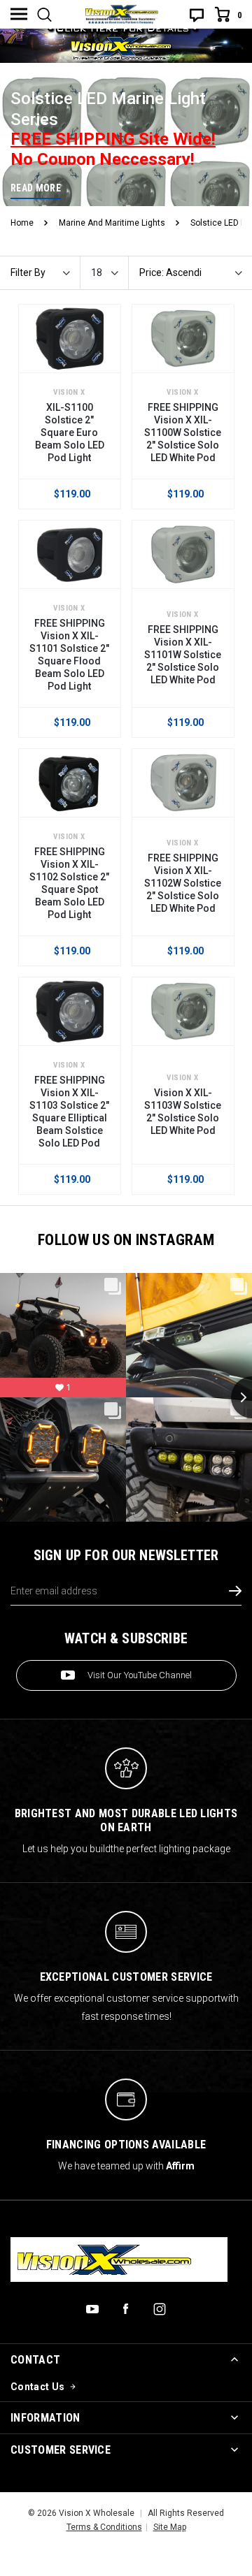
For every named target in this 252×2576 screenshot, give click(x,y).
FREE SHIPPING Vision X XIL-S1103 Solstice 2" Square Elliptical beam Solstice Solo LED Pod (69, 1112)
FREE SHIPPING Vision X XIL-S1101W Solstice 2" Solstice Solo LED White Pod (183, 655)
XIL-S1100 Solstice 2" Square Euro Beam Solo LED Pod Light (70, 432)
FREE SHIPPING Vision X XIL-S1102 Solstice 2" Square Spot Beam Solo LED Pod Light (69, 883)
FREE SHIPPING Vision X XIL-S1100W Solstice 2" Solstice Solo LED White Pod (183, 432)
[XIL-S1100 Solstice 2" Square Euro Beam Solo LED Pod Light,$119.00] (70, 339)
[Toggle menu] (19, 14)
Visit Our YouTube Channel (140, 1675)
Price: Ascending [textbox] (170, 273)
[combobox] (110, 273)
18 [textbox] (97, 273)
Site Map (170, 2527)
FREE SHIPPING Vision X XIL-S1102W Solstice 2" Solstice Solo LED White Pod (183, 883)
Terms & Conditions (104, 2527)
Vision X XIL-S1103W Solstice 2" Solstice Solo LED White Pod (183, 1112)
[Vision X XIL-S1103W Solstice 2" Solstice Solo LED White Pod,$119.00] (183, 1011)
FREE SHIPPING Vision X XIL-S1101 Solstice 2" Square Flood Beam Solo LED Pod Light (69, 655)
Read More (36, 188)
